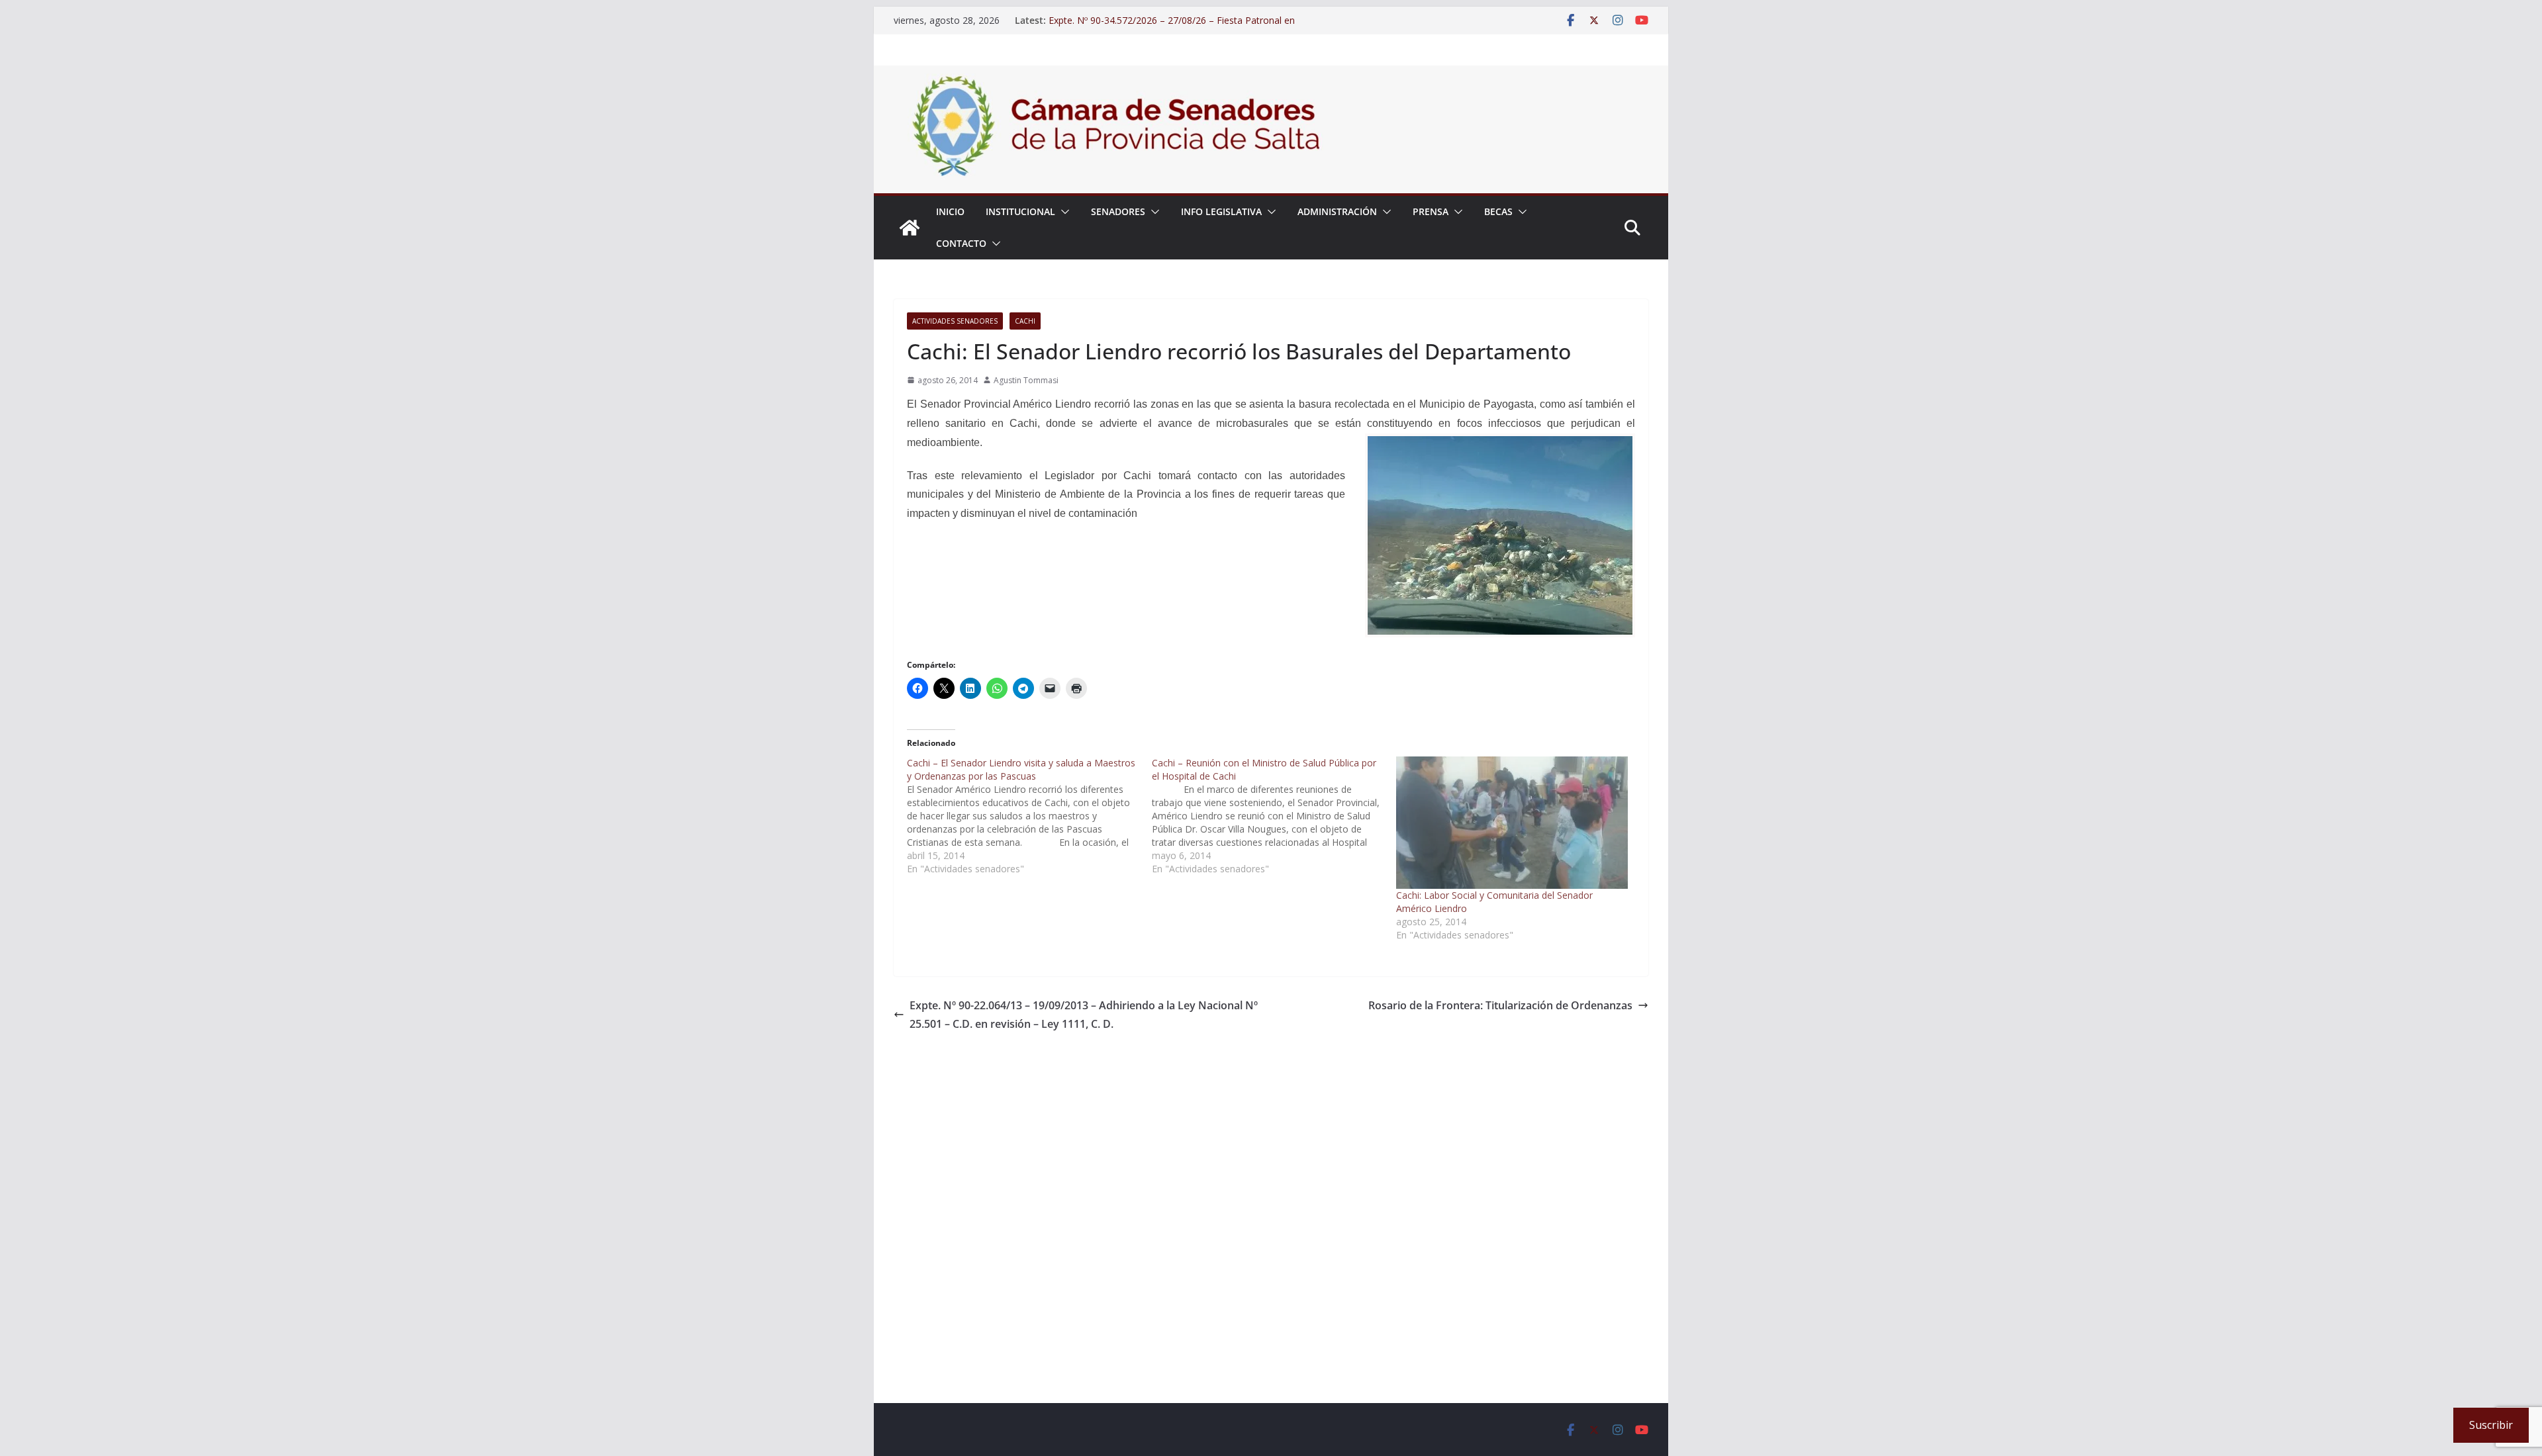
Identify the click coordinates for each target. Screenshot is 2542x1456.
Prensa (1431, 211)
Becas (1498, 211)
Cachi (1025, 321)
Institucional (1020, 211)
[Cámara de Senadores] (910, 228)
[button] (1062, 212)
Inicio (950, 211)
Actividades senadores (955, 321)
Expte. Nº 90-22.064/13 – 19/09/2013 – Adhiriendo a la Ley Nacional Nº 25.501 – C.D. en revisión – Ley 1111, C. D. (1084, 1015)
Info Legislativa (1221, 211)
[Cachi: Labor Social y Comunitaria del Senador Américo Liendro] (1512, 823)
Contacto (961, 243)
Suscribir (2491, 1425)
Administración (1337, 211)
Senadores (1118, 211)
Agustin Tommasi (1026, 380)
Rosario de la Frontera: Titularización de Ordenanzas (1500, 1005)
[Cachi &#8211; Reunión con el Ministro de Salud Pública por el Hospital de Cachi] (1274, 816)
